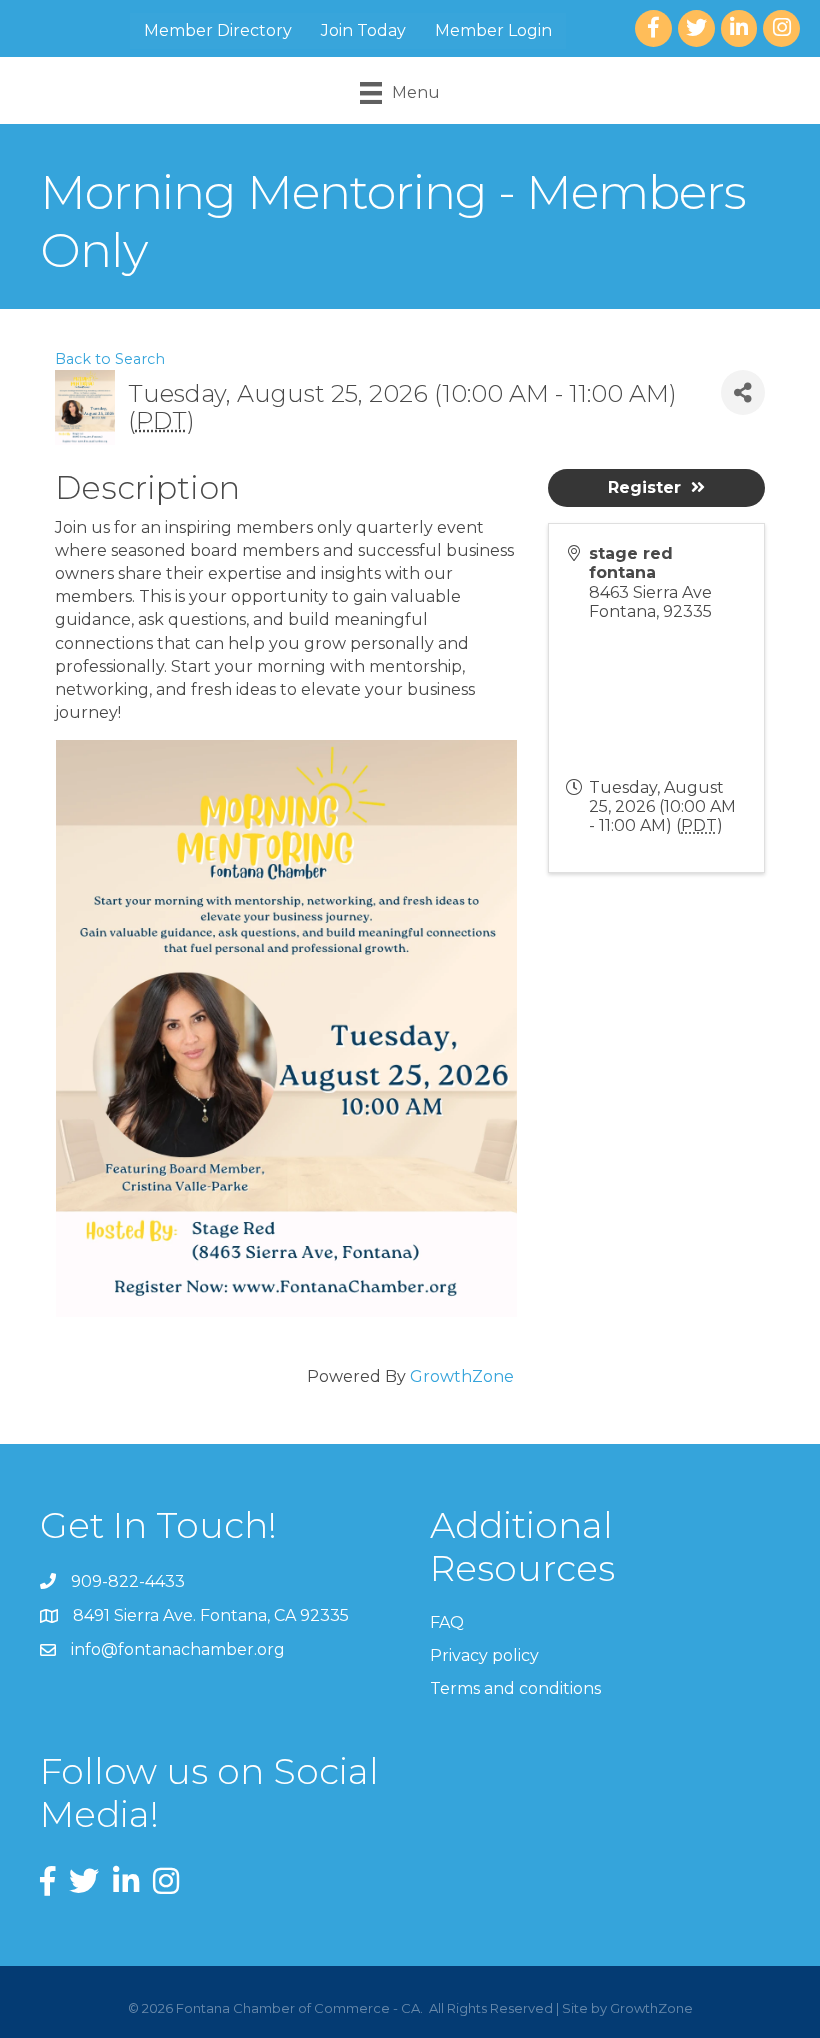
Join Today (363, 30)
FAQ (447, 1622)
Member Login (493, 30)
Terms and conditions (515, 1688)
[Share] (743, 392)
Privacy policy (484, 1655)
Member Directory (218, 30)
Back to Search (110, 359)
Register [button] (644, 487)
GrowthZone (462, 1376)
